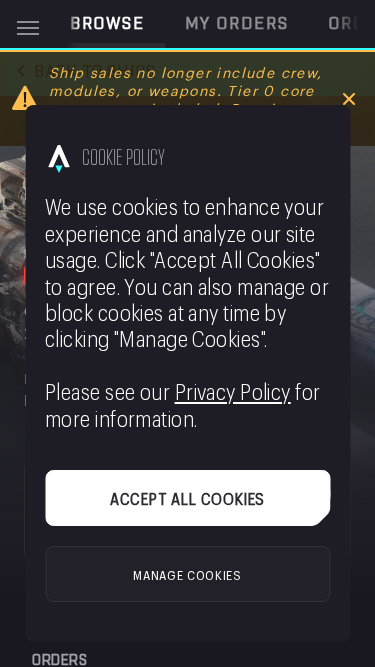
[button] (107, 24)
